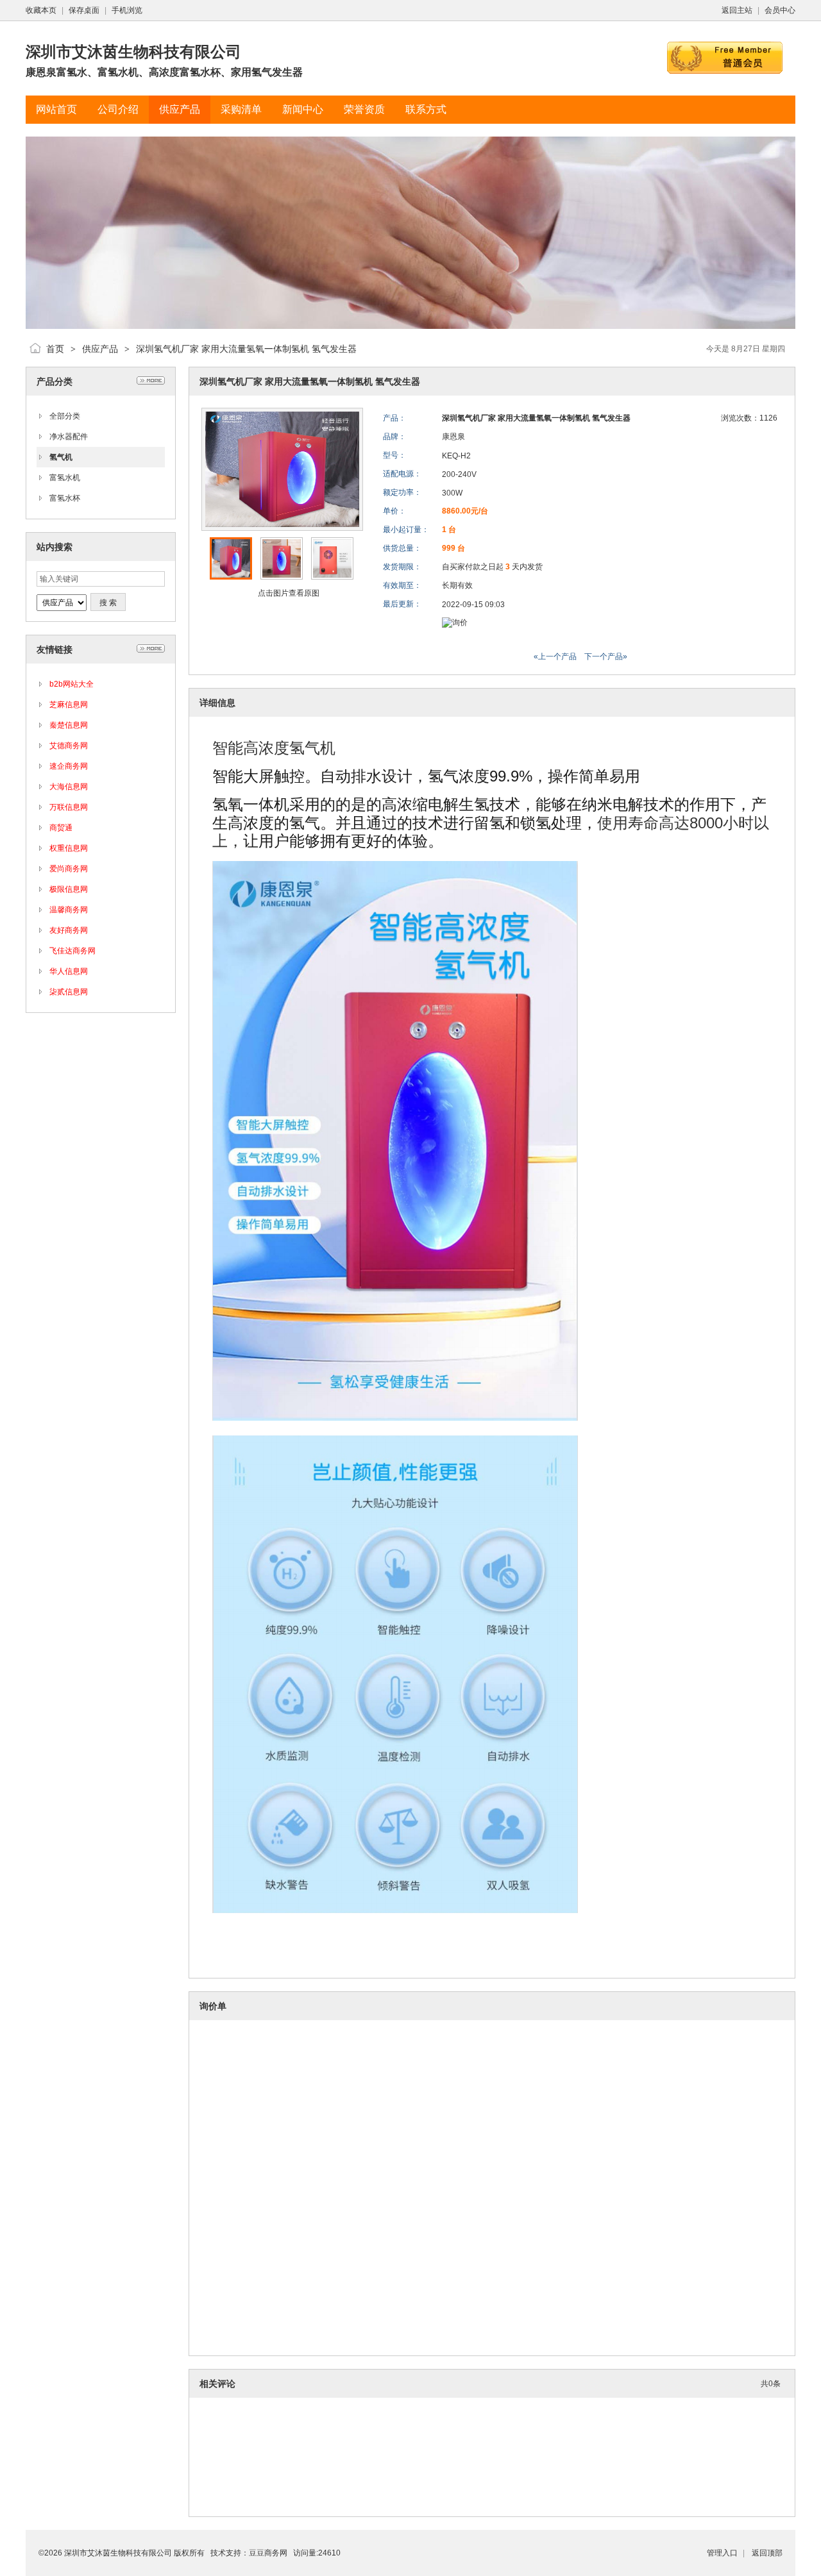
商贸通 (61, 828)
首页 (55, 349)
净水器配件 (69, 437)
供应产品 (100, 349)
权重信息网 (69, 848)
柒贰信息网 (69, 992)
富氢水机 (65, 478)
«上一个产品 (555, 657)
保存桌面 (84, 10)
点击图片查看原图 (288, 593)
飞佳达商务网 (72, 951)
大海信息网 (69, 787)
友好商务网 (69, 930)
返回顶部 (767, 2553)
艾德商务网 (69, 746)
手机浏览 (127, 10)
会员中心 (780, 10)
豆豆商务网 (268, 2553)
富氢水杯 (65, 498)
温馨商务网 (69, 910)
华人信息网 (69, 971)
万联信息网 (69, 807)
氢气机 (61, 457)
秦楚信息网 (69, 725)
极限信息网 (69, 889)
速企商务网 (69, 766)
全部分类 (65, 416)
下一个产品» (606, 657)
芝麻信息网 (69, 705)
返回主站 (737, 10)
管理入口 (722, 2553)
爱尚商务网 (69, 869)
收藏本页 (41, 10)
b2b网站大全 (72, 684)
